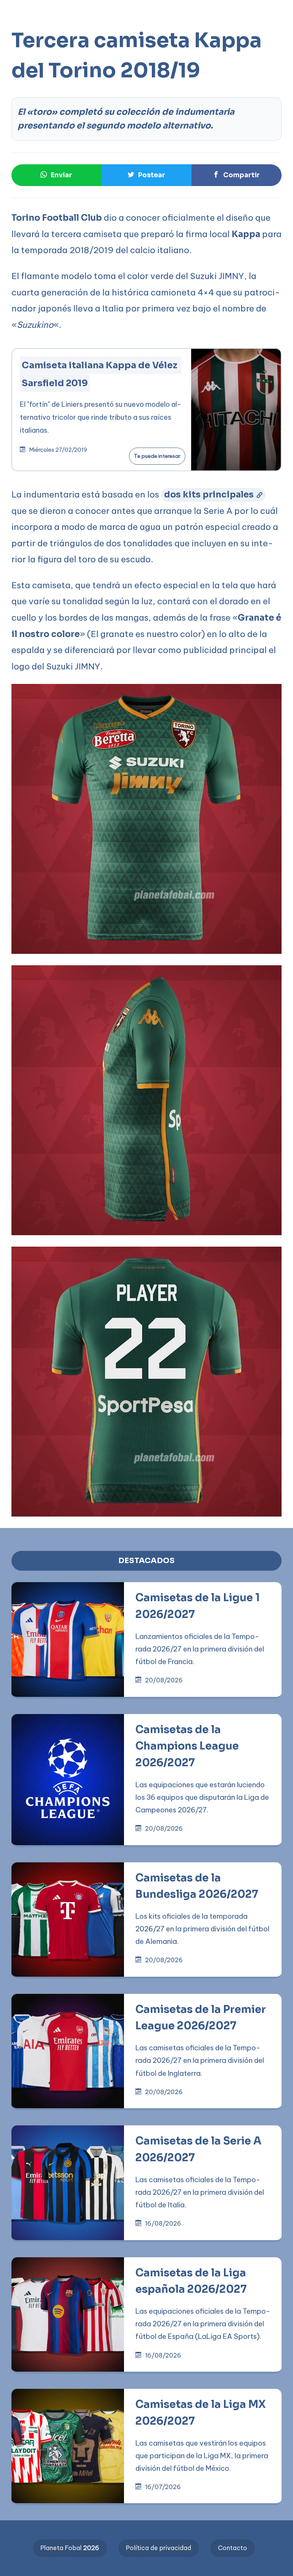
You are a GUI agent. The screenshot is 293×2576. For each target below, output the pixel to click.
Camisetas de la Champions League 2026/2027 (187, 1746)
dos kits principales (209, 494)
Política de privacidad (159, 2548)
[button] (21, 25)
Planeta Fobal (70, 2548)
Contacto (233, 2548)
